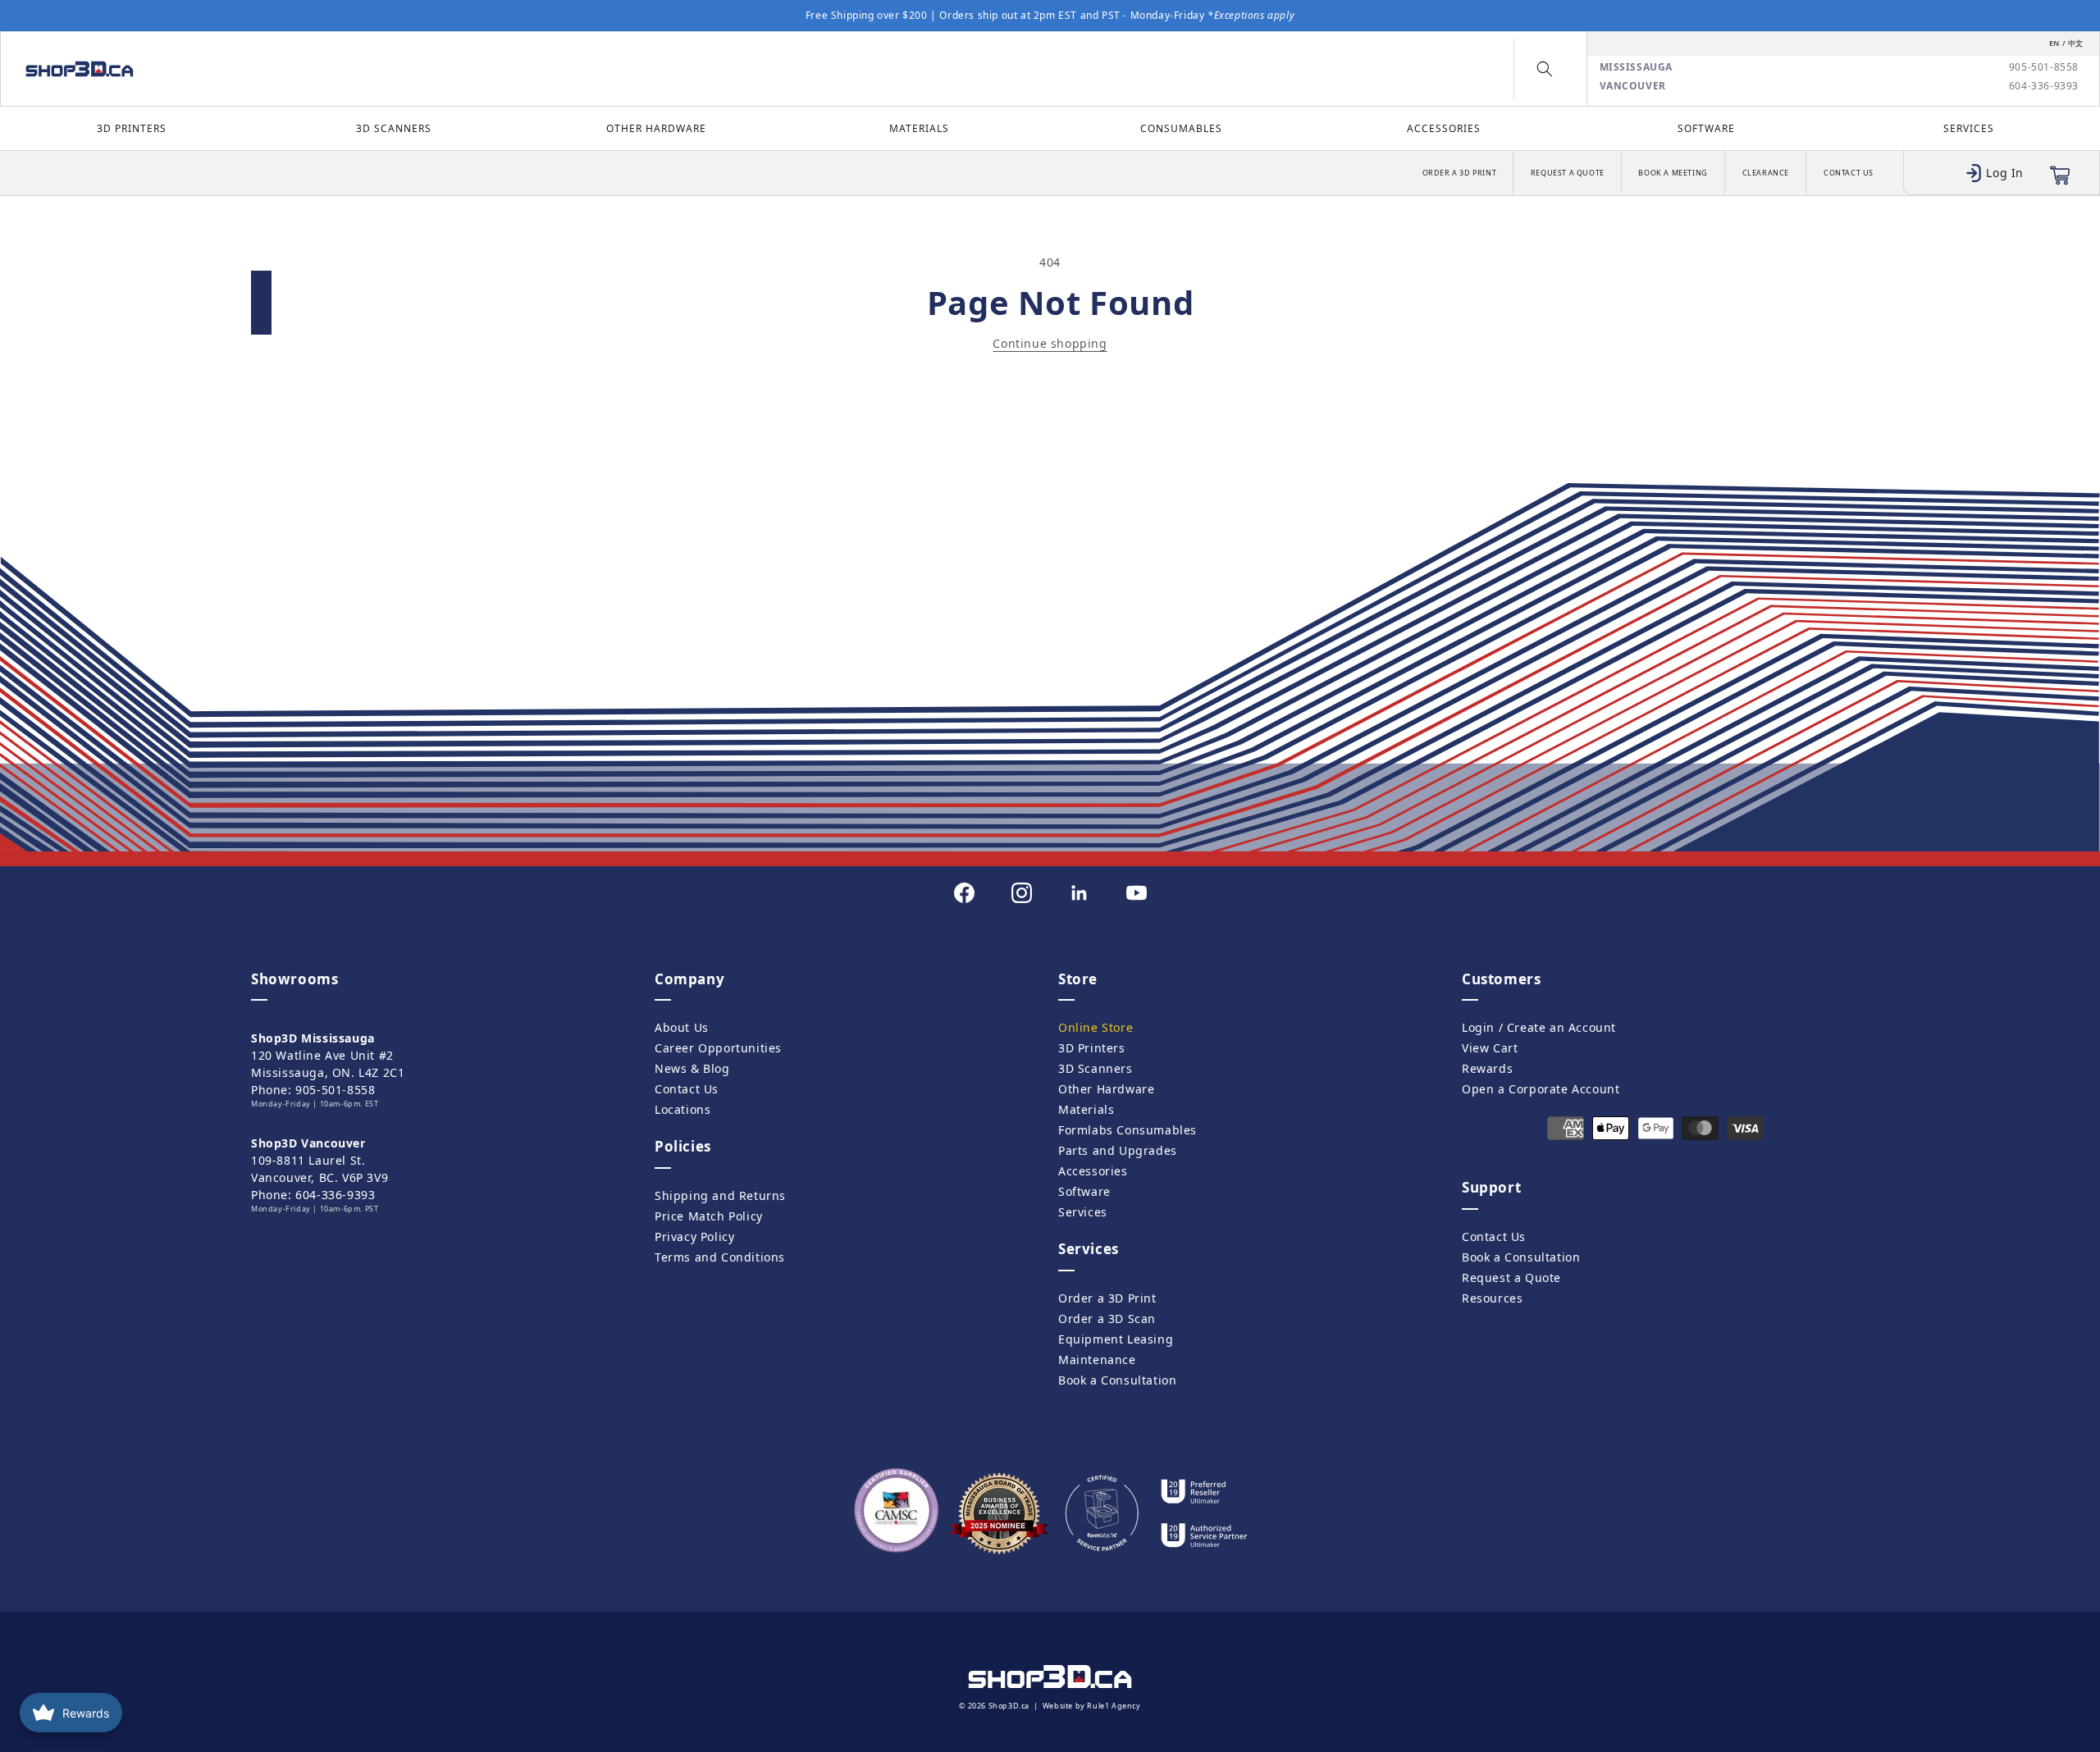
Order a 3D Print (1460, 173)
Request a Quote (1568, 173)
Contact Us (1849, 173)
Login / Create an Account (1539, 1027)
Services (1969, 128)
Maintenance (1097, 1360)
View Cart (1490, 1048)
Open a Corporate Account (1541, 1089)
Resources (1492, 1298)
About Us (682, 1027)
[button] (1545, 69)
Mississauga (1637, 67)
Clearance (1766, 173)
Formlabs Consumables (1128, 1130)
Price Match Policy (709, 1216)
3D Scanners (394, 128)
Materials (919, 128)
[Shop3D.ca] (269, 69)
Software (1706, 128)
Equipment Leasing (1116, 1339)
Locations (682, 1109)
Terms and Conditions (720, 1257)
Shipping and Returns (720, 1195)
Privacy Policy (694, 1236)
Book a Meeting (1673, 173)
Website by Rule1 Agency (1092, 1706)
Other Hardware (656, 128)
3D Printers (132, 128)
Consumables (1181, 128)
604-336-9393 (2044, 86)
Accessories (1444, 128)
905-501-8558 (2044, 67)
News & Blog (692, 1068)
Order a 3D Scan (1107, 1319)
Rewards (1487, 1068)
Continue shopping (1050, 343)
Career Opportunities (718, 1048)
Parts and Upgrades (1118, 1150)
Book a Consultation (1117, 1380)
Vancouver (1633, 86)
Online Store (1096, 1027)
